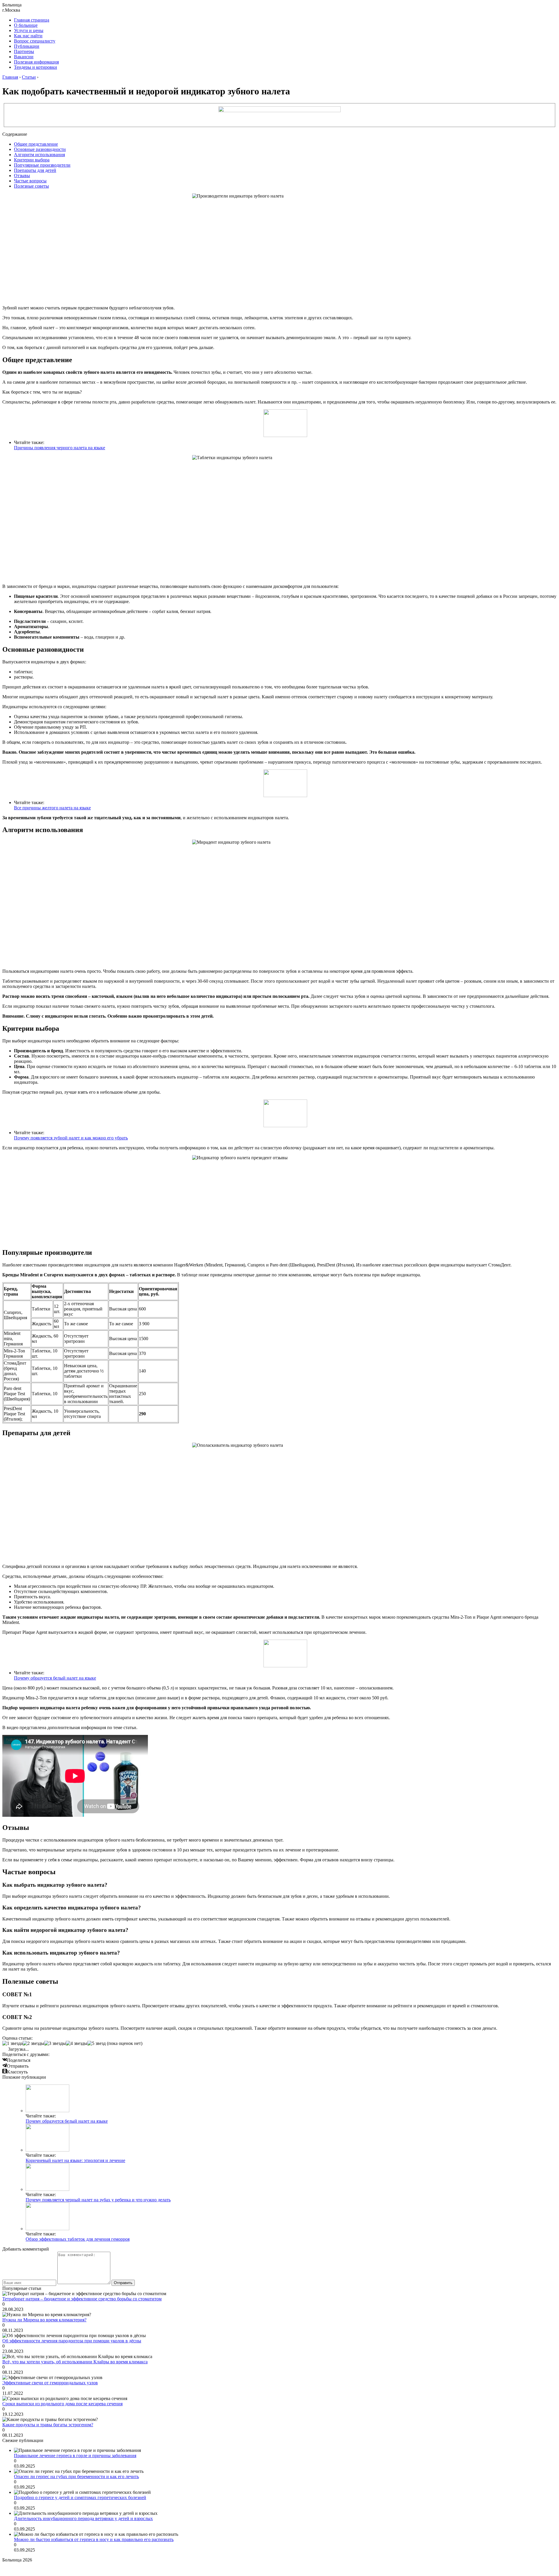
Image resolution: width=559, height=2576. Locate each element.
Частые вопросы (30, 181)
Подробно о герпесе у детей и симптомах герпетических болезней (80, 2497)
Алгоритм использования (39, 155)
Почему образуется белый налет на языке (55, 1678)
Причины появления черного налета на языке (60, 448)
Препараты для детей (35, 170)
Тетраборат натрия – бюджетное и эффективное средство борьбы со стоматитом (82, 2299)
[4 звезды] (77, 2043)
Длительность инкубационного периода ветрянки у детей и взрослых (83, 2518)
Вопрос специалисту (35, 41)
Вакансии (24, 57)
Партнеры (24, 51)
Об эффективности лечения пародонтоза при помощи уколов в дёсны (72, 2341)
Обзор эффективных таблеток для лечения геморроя (78, 2239)
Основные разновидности (40, 149)
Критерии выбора (32, 160)
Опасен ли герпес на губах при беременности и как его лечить (76, 2477)
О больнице (26, 25)
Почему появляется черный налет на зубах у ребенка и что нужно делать (98, 2200)
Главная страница (32, 20)
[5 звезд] (97, 2043)
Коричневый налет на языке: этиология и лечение (75, 2160)
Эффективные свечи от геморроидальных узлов (50, 2383)
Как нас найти (28, 36)
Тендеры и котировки (36, 67)
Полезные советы (31, 186)
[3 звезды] (55, 2043)
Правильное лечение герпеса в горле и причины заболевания (75, 2456)
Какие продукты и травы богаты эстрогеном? (48, 2425)
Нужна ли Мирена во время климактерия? (44, 2320)
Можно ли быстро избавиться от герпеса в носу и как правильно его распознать (94, 2539)
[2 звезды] (33, 2043)
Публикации (27, 46)
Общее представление (36, 144)
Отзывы (22, 176)
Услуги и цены (29, 30)
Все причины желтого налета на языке (52, 808)
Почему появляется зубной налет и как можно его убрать (71, 1138)
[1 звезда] (13, 2043)
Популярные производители (42, 165)
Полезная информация (36, 62)
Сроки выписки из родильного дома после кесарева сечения (62, 2404)
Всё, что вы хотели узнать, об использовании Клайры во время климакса (75, 2362)
